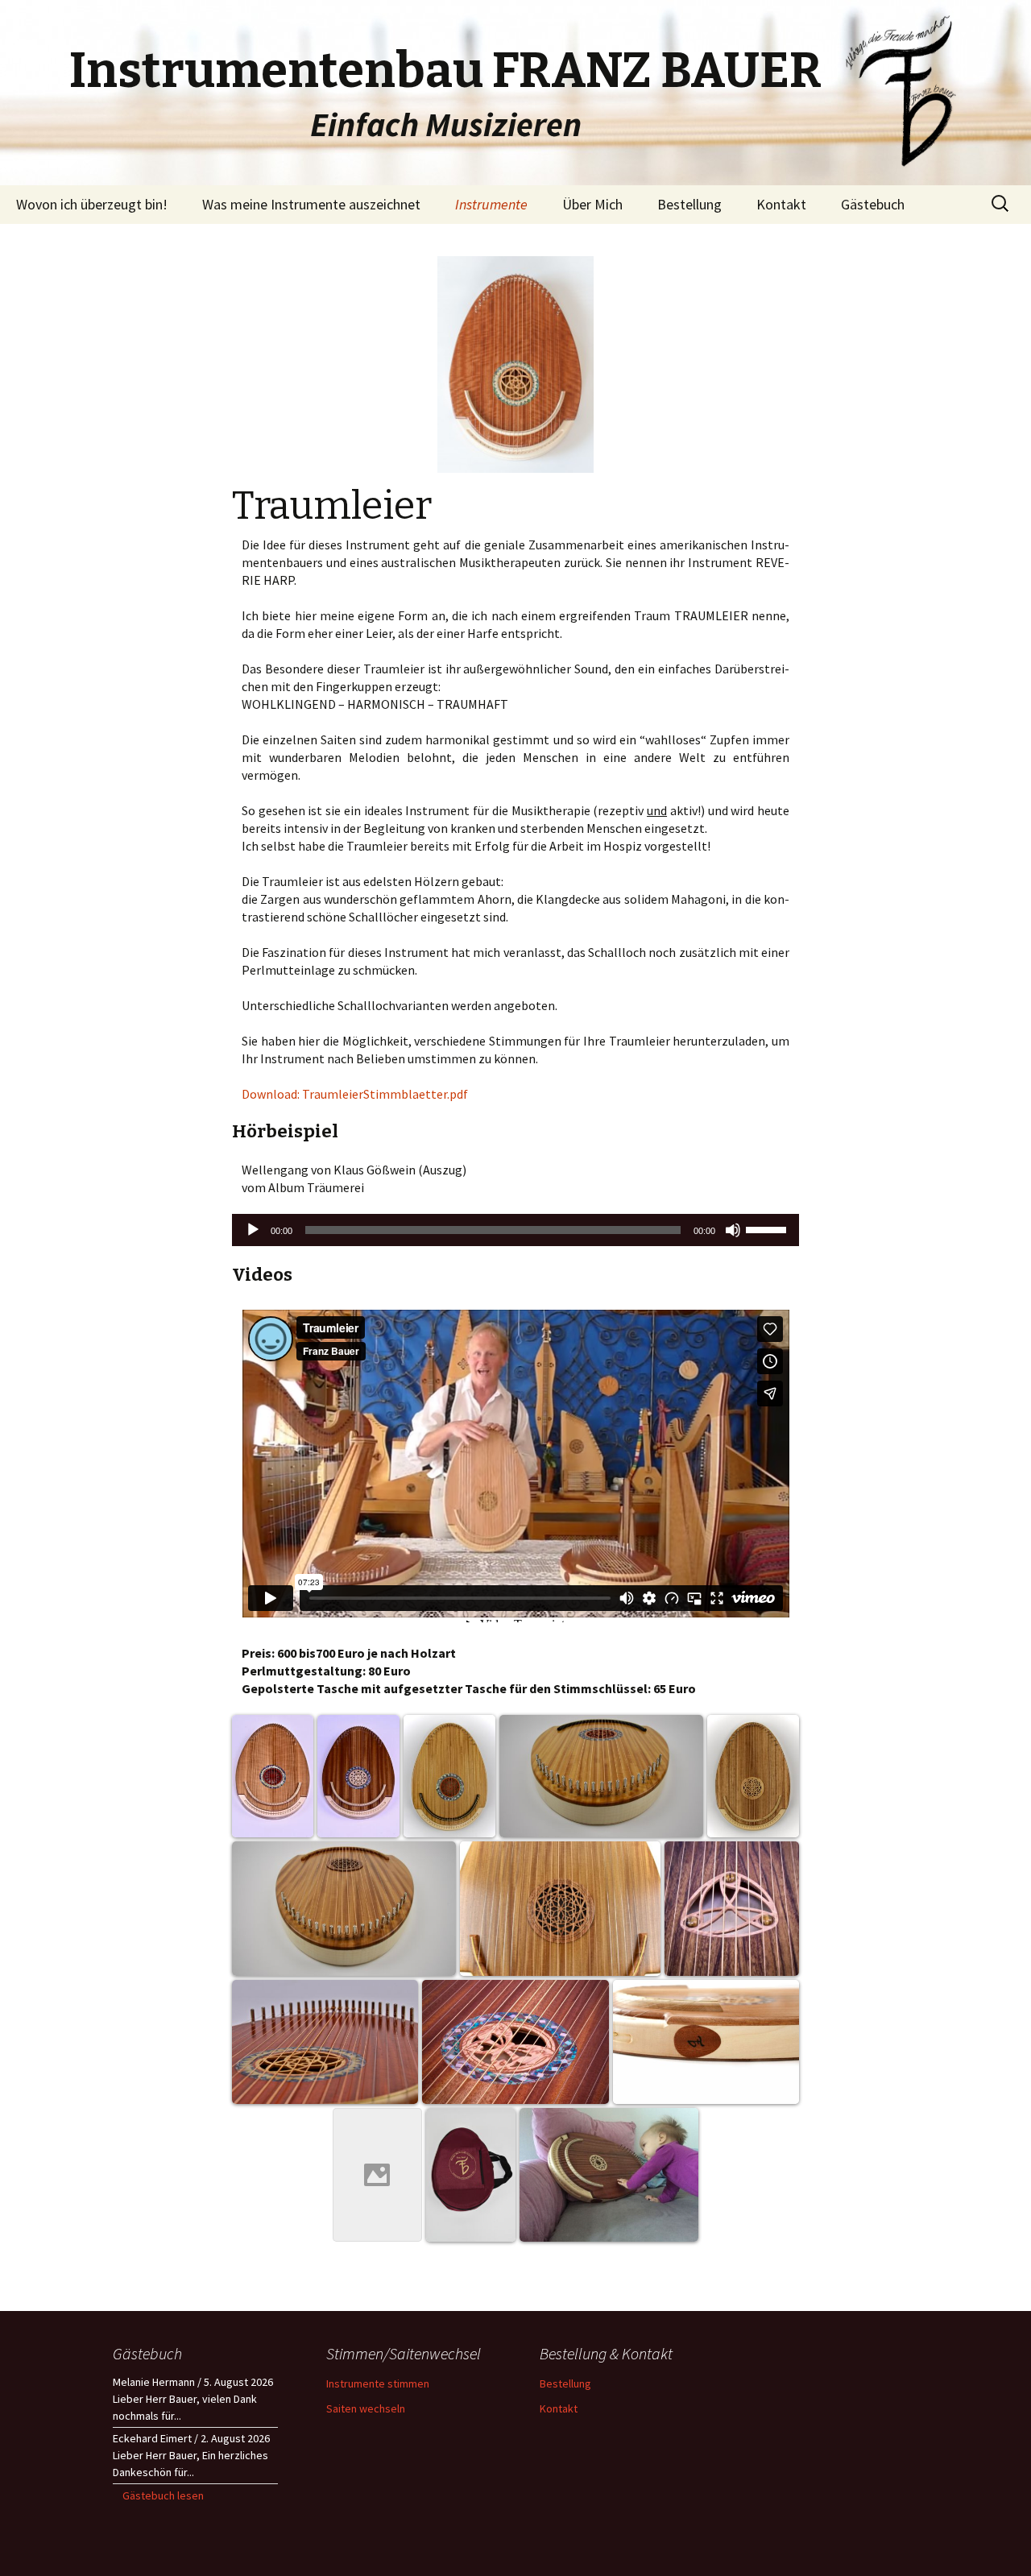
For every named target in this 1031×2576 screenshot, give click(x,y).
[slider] (768, 1228)
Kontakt (781, 204)
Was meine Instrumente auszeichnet (311, 204)
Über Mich (592, 204)
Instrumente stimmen (378, 2383)
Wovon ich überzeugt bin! (92, 204)
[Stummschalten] (733, 1230)
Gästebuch (873, 204)
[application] (515, 1230)
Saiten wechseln (366, 2408)
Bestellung (689, 204)
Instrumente (491, 204)
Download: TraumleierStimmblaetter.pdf (355, 1094)
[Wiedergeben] (253, 1230)
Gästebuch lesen (163, 2495)
